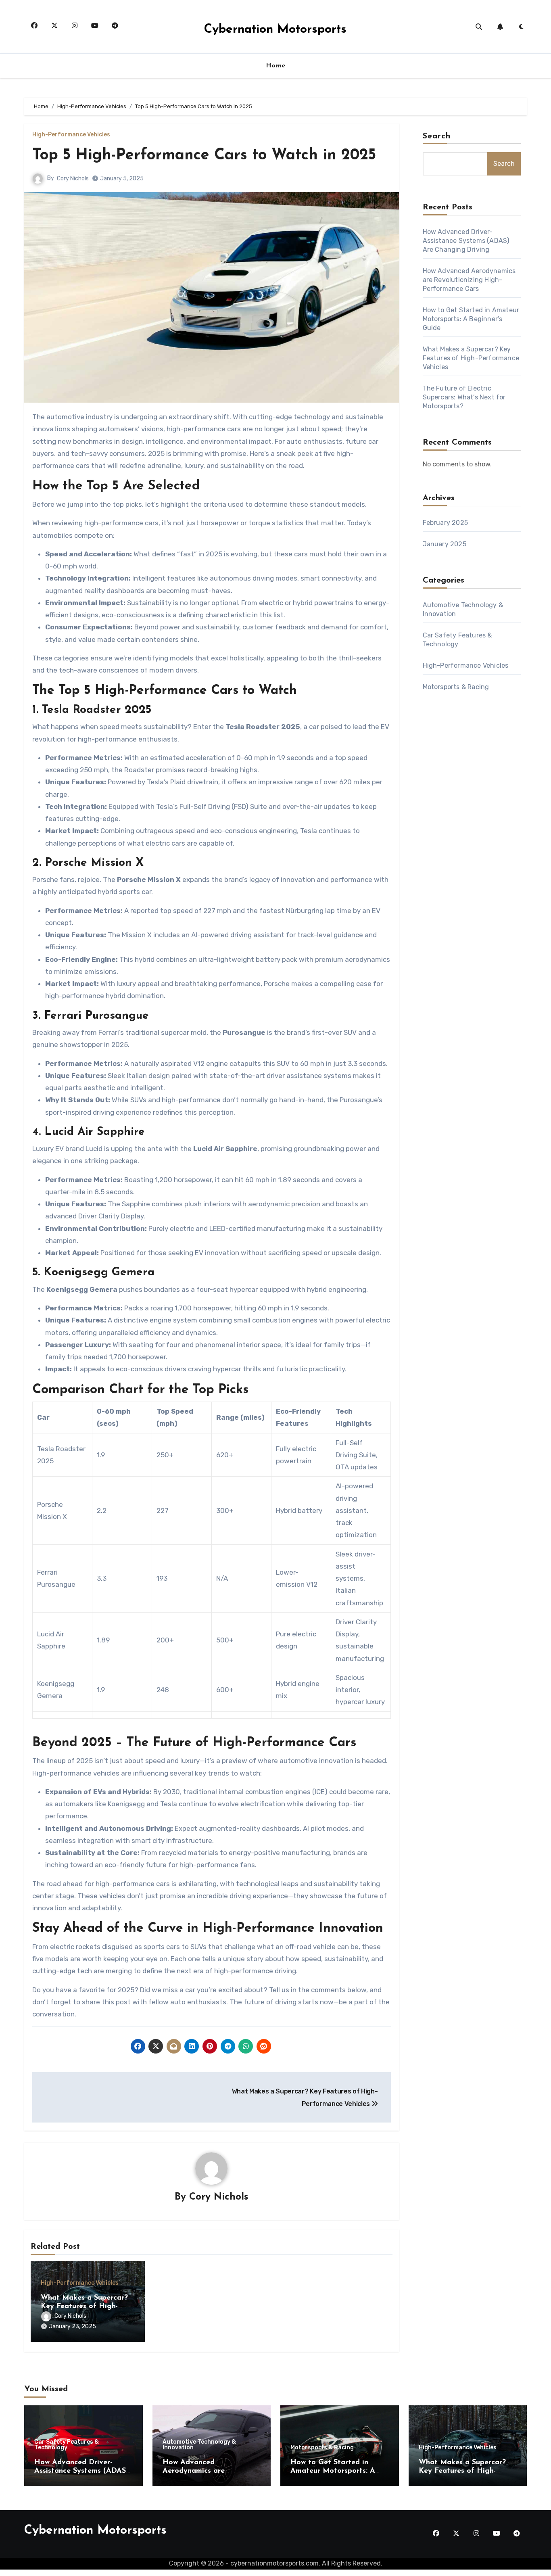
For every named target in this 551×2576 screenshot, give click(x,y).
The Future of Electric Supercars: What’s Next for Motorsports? (464, 397)
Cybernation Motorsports (275, 30)
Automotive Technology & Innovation (199, 2445)
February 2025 (446, 523)
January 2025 (445, 544)
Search (437, 136)
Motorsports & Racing (456, 687)
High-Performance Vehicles (71, 135)
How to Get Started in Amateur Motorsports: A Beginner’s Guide (471, 319)
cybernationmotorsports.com (274, 2563)
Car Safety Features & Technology (67, 2445)
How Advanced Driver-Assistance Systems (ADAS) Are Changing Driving (466, 241)
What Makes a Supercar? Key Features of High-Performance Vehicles (84, 2307)
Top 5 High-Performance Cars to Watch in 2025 (204, 156)
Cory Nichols (73, 179)
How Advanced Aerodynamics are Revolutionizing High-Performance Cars (469, 280)
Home (276, 66)
